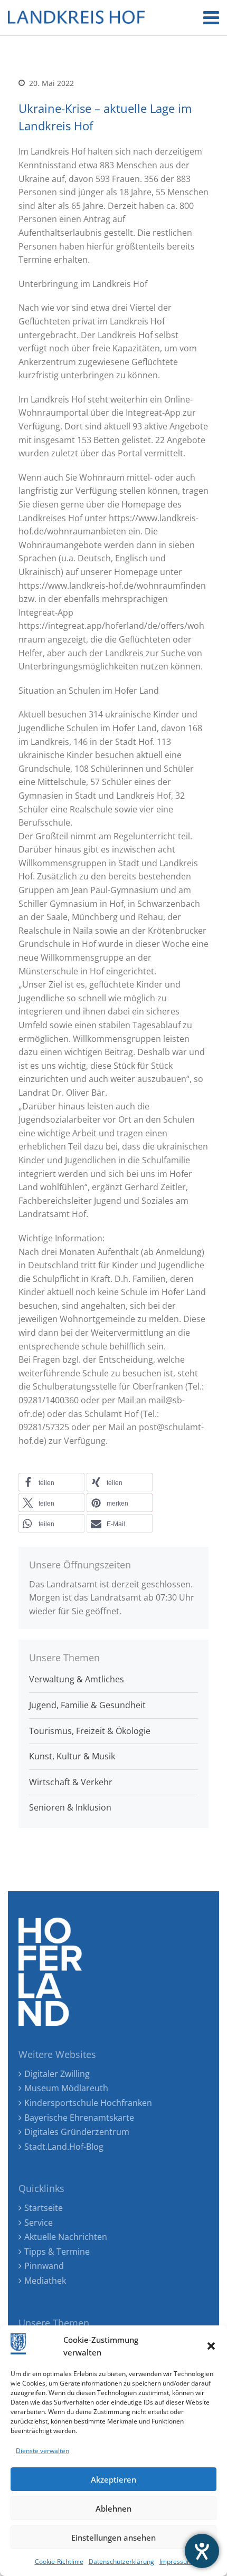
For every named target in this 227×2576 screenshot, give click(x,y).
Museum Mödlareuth (66, 2088)
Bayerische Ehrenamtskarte (79, 2118)
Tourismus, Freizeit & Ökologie (90, 1731)
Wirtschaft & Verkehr (71, 1782)
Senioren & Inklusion (70, 1807)
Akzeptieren (113, 2479)
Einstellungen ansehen (113, 2537)
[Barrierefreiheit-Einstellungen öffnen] (202, 2551)
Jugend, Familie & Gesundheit (87, 1705)
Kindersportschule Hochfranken (88, 2103)
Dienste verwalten (42, 2451)
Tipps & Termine (57, 2252)
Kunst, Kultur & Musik (72, 1756)
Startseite (44, 2208)
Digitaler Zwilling (57, 2074)
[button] (211, 2346)
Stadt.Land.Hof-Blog (64, 2147)
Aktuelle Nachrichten (66, 2237)
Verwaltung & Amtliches (77, 1679)
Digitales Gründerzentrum (77, 2132)
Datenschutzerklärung (121, 2561)
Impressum (176, 2561)
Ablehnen (113, 2508)
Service (39, 2223)
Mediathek (45, 2281)
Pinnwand (44, 2266)
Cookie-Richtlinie (59, 2561)
